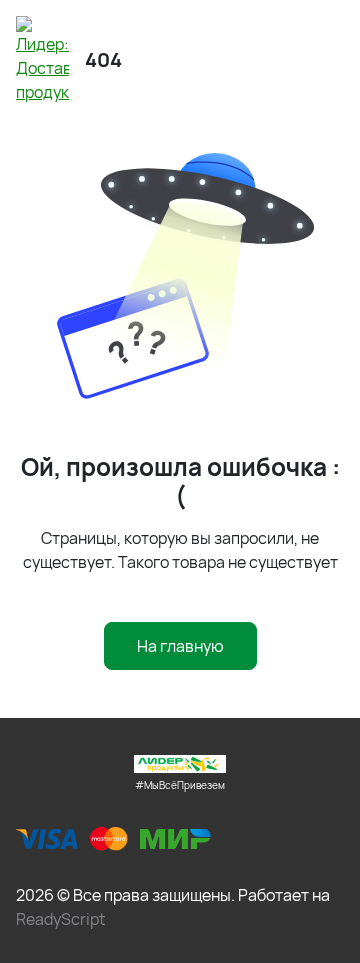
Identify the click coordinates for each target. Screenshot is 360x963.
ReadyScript (60, 919)
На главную (180, 646)
